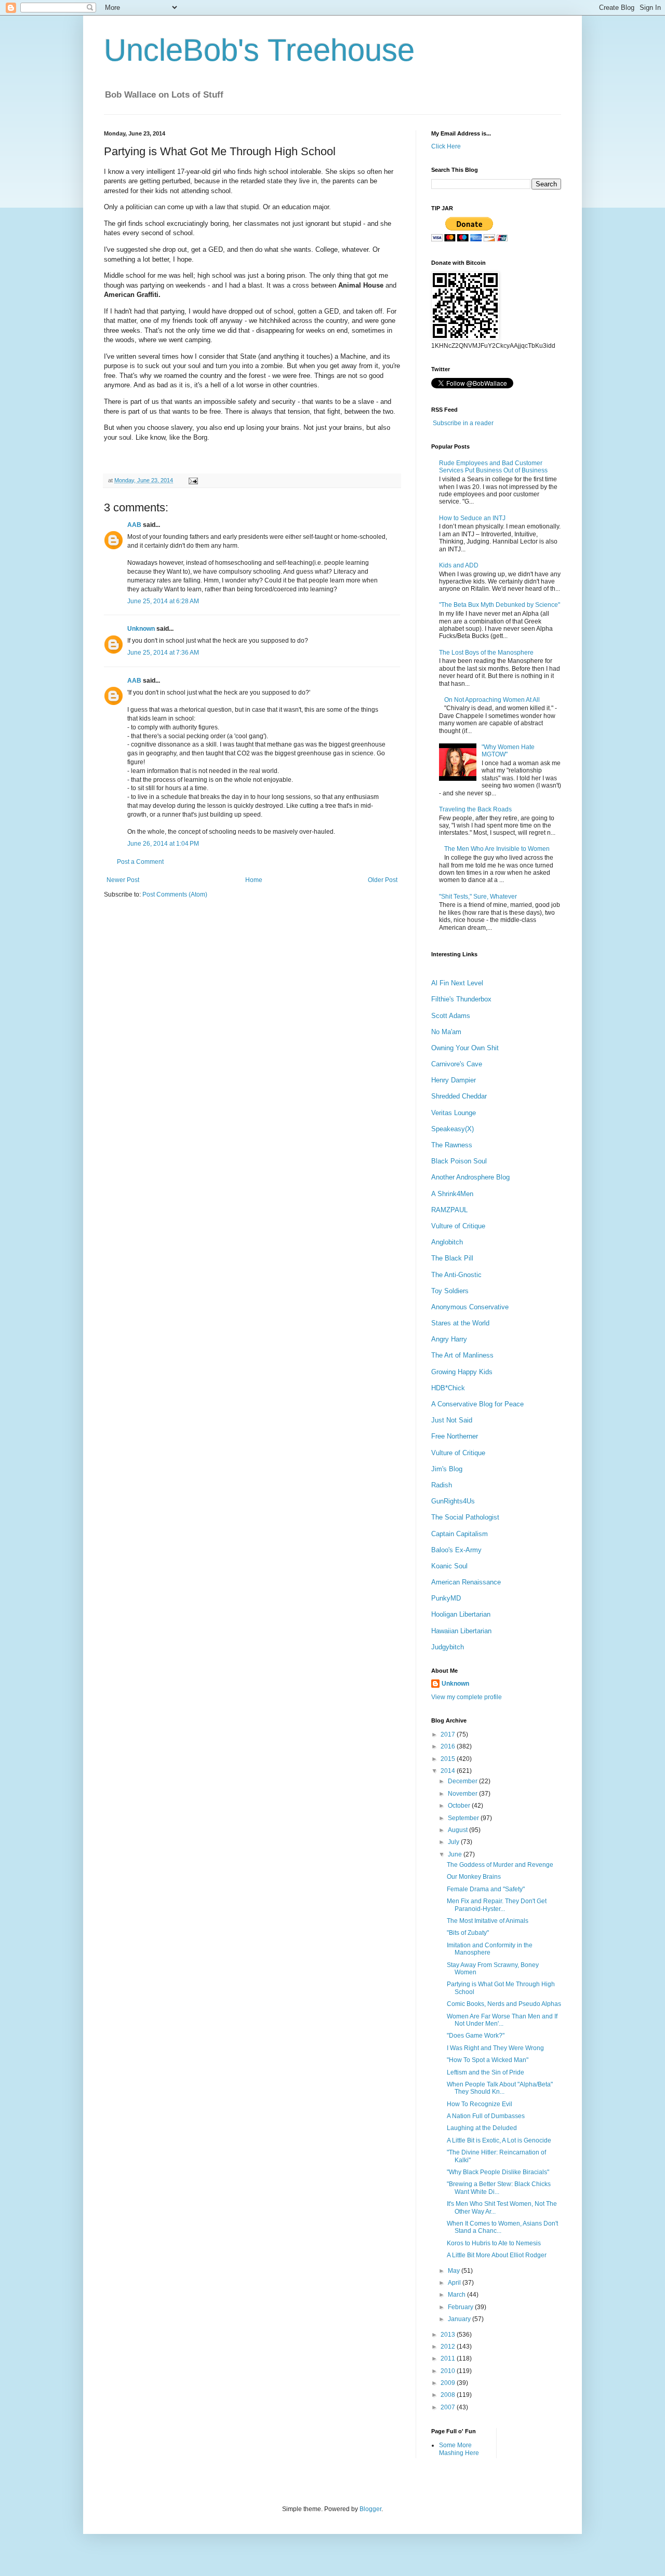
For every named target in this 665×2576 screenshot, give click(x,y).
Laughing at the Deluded (482, 2128)
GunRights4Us (453, 1501)
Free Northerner (455, 1436)
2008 (449, 2395)
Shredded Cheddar (459, 1096)
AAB (134, 525)
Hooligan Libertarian (461, 1614)
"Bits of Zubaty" (468, 1933)
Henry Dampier (454, 1080)
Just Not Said (452, 1420)
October (460, 1806)
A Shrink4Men (452, 1194)
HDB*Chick (448, 1388)
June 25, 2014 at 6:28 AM (163, 601)
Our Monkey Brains (474, 1877)
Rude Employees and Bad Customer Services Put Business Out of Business (493, 467)
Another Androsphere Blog (470, 1177)
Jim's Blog (447, 1469)
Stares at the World (460, 1323)
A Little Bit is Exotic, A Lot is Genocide (499, 2140)
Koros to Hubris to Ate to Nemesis (494, 2243)
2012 (449, 2347)
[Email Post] (192, 480)
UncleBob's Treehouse (259, 50)
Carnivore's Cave (457, 1064)
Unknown (141, 629)
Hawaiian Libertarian (461, 1631)
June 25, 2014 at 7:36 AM (163, 653)
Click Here (446, 146)
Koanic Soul (449, 1566)
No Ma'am (446, 1032)
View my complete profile (467, 1697)
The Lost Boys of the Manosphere (486, 653)
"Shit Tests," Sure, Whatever (478, 897)
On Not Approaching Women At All (492, 700)
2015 (449, 1759)
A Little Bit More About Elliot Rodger (497, 2255)
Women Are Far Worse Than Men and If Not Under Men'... (502, 2020)
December (463, 1781)
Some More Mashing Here (459, 2449)
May (455, 2271)
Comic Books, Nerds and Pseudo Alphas (504, 2004)
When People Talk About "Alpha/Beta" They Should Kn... (500, 2088)
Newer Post (123, 880)
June (456, 1854)
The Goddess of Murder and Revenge (500, 1865)
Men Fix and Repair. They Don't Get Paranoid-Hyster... (497, 1905)
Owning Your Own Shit (465, 1048)
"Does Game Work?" (476, 2036)
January (460, 2319)
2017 (449, 1734)
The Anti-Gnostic (456, 1275)
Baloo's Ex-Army (456, 1550)
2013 (449, 2335)
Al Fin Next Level (457, 983)
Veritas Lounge (454, 1113)
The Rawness (452, 1145)
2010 (449, 2371)
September (464, 1818)
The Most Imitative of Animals (488, 1921)
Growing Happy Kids (462, 1372)
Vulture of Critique (458, 1226)
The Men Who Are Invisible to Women (497, 849)
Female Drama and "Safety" (486, 1889)
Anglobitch (447, 1242)
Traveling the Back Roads (475, 809)
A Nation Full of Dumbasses (486, 2116)
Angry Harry (449, 1339)
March (457, 2295)
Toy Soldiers (450, 1291)
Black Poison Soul (459, 1161)
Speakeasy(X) (453, 1129)
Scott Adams (451, 1016)
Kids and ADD (459, 565)
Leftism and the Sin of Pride (486, 2072)
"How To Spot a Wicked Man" (488, 2060)
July (454, 1842)
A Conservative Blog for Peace (477, 1404)
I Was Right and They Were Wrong (495, 2048)
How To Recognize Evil (480, 2104)
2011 (449, 2358)
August (458, 1830)
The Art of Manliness (462, 1355)
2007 (449, 2407)
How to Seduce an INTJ (472, 518)
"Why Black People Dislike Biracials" (498, 2172)
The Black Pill (452, 1258)
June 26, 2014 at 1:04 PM (163, 844)
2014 (449, 1771)
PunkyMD (446, 1598)
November (463, 1794)
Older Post (383, 880)
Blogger (370, 2509)
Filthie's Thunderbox (461, 999)
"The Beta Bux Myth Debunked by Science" (500, 605)
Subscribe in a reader (463, 423)
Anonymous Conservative (470, 1307)
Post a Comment (140, 862)
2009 (449, 2383)
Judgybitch (448, 1647)
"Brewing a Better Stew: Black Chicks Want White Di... (499, 2188)
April (455, 2283)
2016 (449, 1746)
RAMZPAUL (449, 1210)
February (461, 2307)
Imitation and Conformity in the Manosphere (490, 1949)
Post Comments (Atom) (175, 894)
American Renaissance (466, 1582)
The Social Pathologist (465, 1517)
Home (254, 880)
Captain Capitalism (460, 1534)
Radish (442, 1485)
